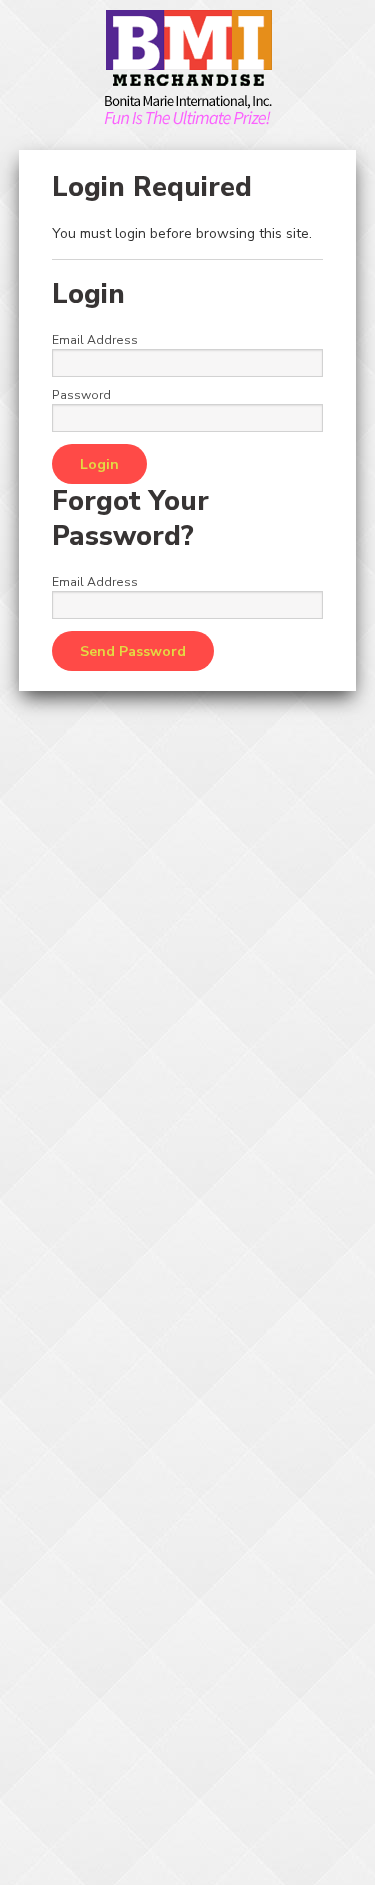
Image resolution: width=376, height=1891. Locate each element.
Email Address (95, 340)
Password (81, 395)
